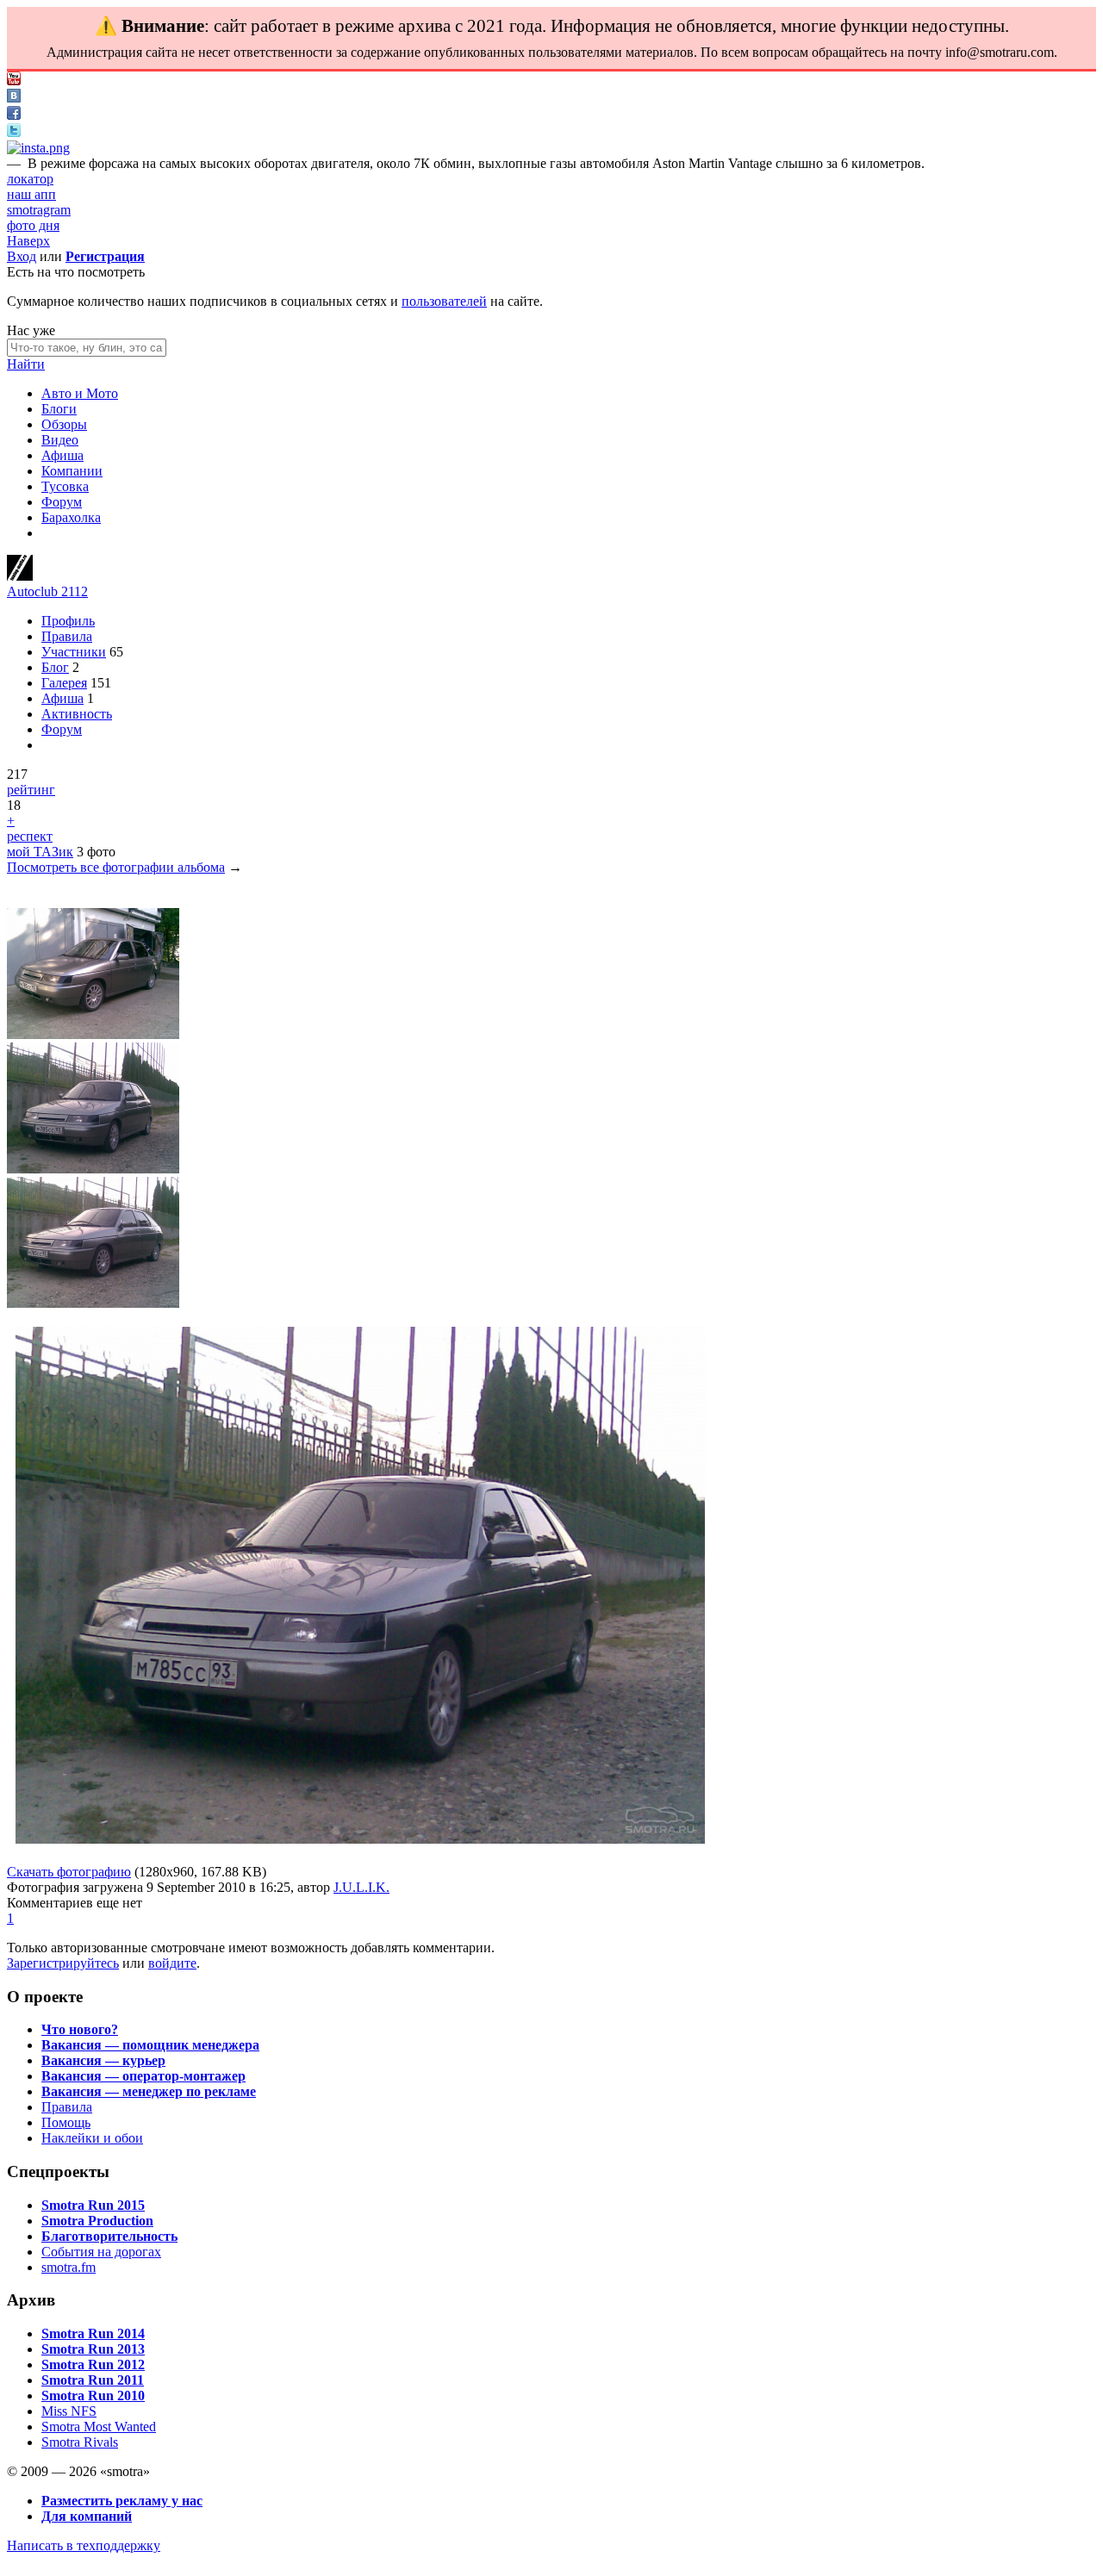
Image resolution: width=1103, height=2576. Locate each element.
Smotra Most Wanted (99, 2427)
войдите (172, 1963)
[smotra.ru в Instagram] (38, 148)
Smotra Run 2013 (93, 2349)
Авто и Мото (80, 393)
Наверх (28, 241)
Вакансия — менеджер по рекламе (149, 2091)
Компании (72, 471)
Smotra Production (97, 2221)
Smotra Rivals (80, 2442)
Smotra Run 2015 (93, 2205)
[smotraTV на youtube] (14, 81)
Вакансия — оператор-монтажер (143, 2076)
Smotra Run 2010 (93, 2396)
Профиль (68, 621)
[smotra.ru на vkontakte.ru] (14, 98)
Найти (26, 364)
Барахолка (71, 517)
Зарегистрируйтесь (63, 1963)
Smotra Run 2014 (93, 2333)
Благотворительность (109, 2236)
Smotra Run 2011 (93, 2380)
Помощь (66, 2122)
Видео (60, 440)
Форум (62, 502)
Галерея (64, 683)
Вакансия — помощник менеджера (150, 2045)
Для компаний (87, 2516)
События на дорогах (101, 2252)
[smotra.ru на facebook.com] (14, 115)
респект (30, 836)
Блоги (59, 409)
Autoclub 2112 (47, 591)
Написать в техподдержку (84, 2545)
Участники (74, 652)
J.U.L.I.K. (361, 1887)
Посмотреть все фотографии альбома (116, 867)
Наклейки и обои (92, 2138)
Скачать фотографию (69, 1872)
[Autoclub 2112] (20, 576)
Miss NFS (69, 2411)
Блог (55, 667)
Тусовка (65, 486)
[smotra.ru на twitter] (14, 132)
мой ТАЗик (40, 852)
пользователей (444, 301)
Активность (77, 714)
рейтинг (31, 790)
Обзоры (64, 424)
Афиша (62, 455)
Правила (67, 636)
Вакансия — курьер (103, 2060)
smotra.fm (69, 2267)
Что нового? (80, 2029)
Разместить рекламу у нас (122, 2501)
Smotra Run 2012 (93, 2364)
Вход (22, 256)
